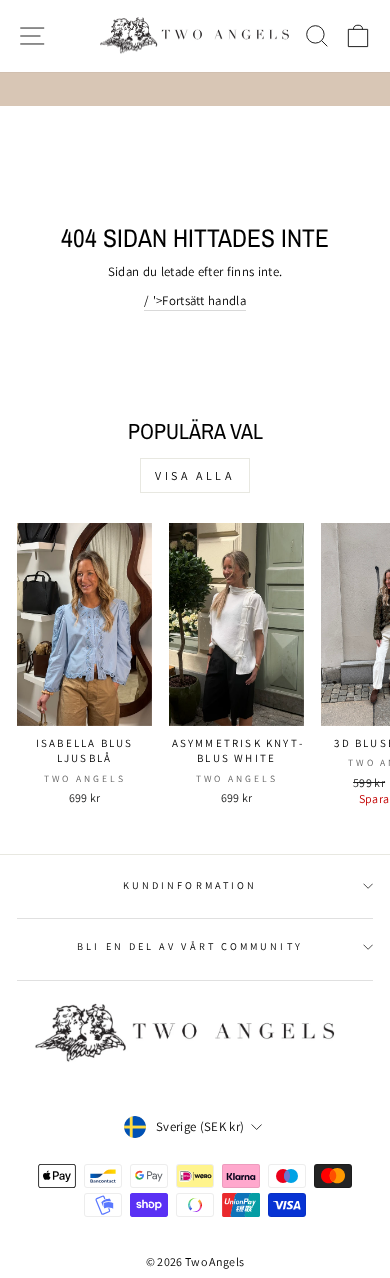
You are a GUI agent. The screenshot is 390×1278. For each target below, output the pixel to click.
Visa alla (194, 475)
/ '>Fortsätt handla (195, 300)
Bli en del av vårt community (190, 946)
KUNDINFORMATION (190, 885)
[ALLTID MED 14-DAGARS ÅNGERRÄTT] (195, 89)
